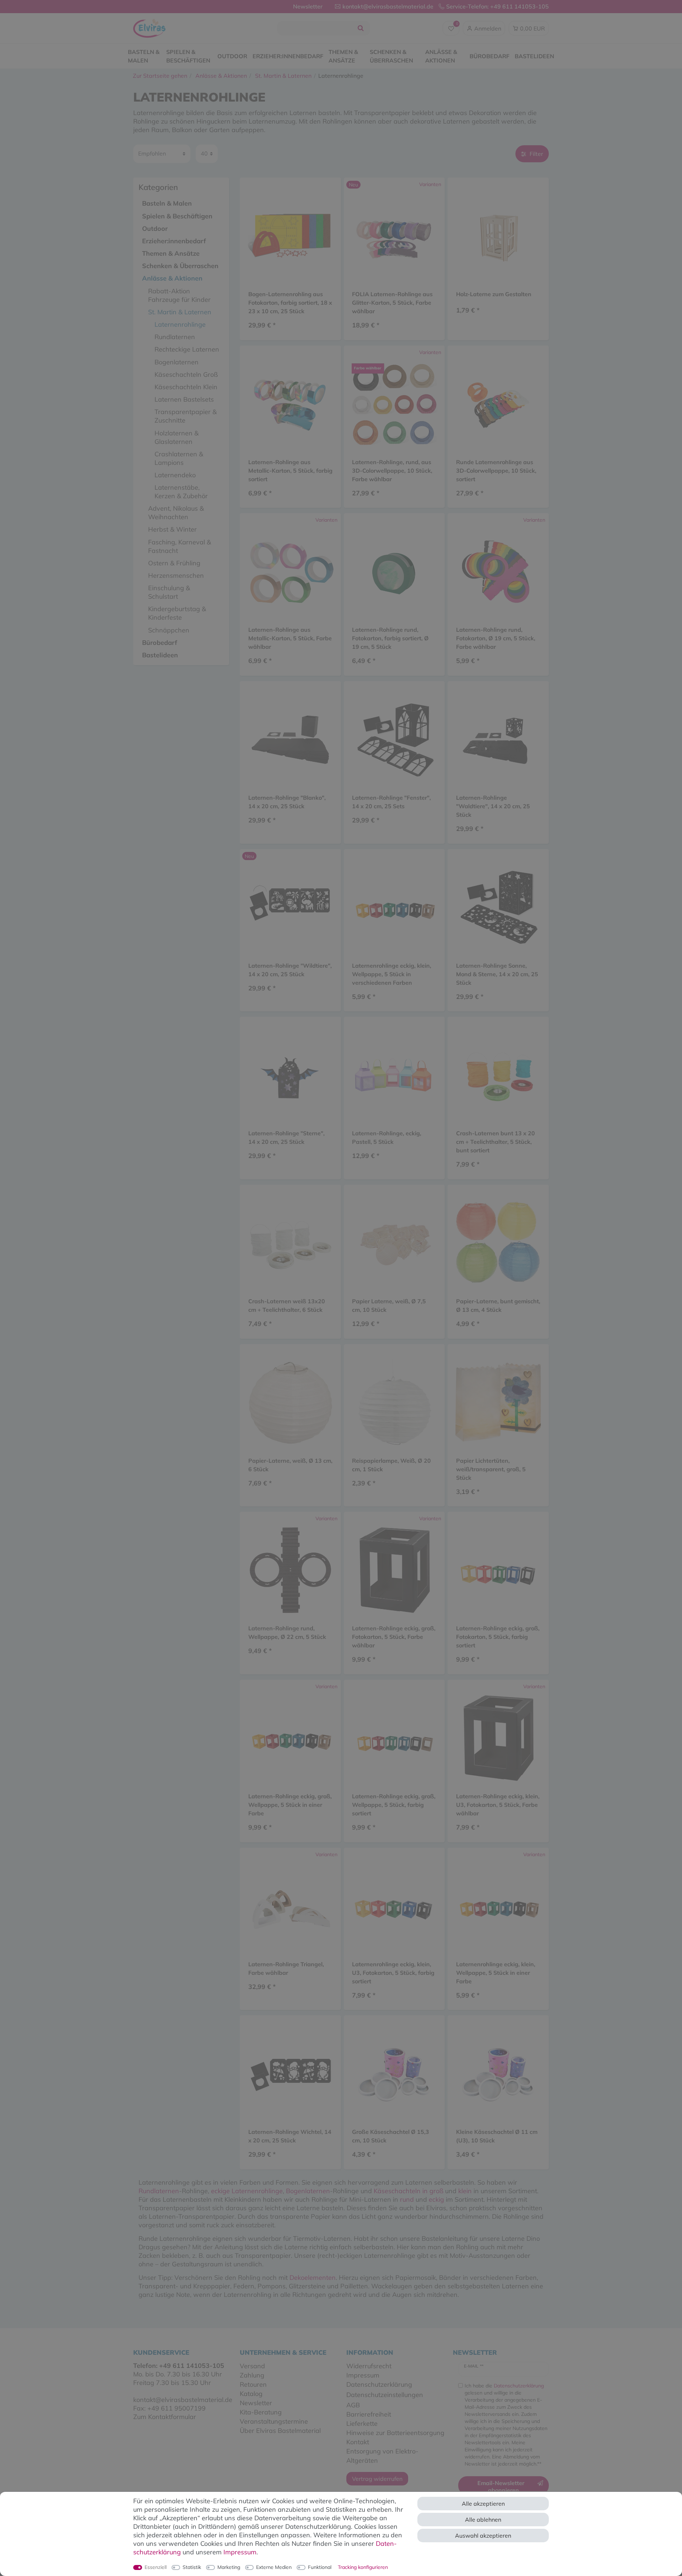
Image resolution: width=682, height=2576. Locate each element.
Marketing (229, 2567)
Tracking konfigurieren (363, 2567)
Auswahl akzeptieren (483, 2536)
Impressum (240, 2552)
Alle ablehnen (483, 2520)
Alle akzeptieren (483, 2504)
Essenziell (156, 2567)
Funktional (320, 2567)
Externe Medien (274, 2567)
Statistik (192, 2567)
